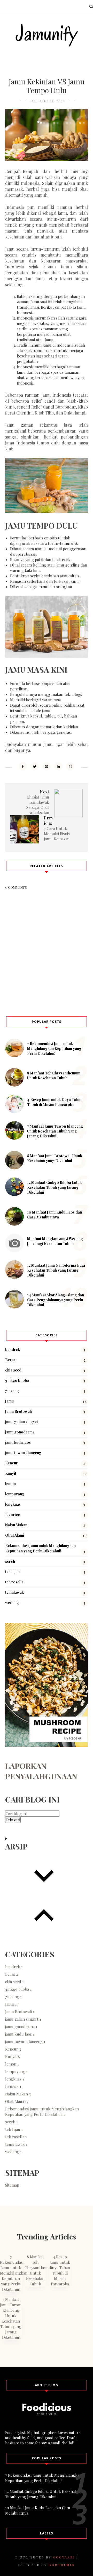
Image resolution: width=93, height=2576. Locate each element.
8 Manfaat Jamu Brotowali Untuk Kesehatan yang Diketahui (55, 1158)
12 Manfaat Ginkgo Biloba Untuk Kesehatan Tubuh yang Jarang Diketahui (54, 1187)
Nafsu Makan (16, 1525)
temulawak (14, 1592)
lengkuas (13, 1504)
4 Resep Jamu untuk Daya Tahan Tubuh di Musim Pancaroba (55, 1102)
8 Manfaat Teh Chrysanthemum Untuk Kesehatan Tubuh (54, 1075)
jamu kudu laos (18, 1442)
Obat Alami (15, 1535)
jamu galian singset (22, 1422)
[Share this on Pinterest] (47, 766)
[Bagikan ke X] (35, 766)
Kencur (11, 1463)
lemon (10, 1484)
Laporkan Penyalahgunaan (41, 1771)
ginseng (12, 1391)
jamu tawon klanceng (23, 1453)
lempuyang (15, 1494)
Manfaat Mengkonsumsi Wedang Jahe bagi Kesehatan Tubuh (55, 1241)
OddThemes (62, 2565)
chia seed (13, 1370)
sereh (10, 1561)
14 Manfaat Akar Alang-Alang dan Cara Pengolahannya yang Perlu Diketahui (56, 1300)
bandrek (13, 1349)
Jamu (9, 1401)
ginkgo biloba (17, 1380)
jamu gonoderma (20, 1432)
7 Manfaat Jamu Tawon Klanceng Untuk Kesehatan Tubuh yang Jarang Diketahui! (55, 1131)
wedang (12, 1603)
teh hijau (12, 1572)
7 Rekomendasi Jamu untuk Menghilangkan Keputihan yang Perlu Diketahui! (54, 1048)
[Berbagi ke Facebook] (23, 766)
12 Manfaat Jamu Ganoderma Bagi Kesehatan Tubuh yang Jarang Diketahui (56, 1270)
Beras (10, 1360)
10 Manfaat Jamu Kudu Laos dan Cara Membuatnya (55, 1215)
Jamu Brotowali (18, 1411)
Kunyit (11, 1473)
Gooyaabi (64, 2557)
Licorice (13, 1515)
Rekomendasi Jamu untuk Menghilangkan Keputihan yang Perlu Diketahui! (42, 2112)
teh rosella (14, 1582)
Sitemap (12, 2185)
